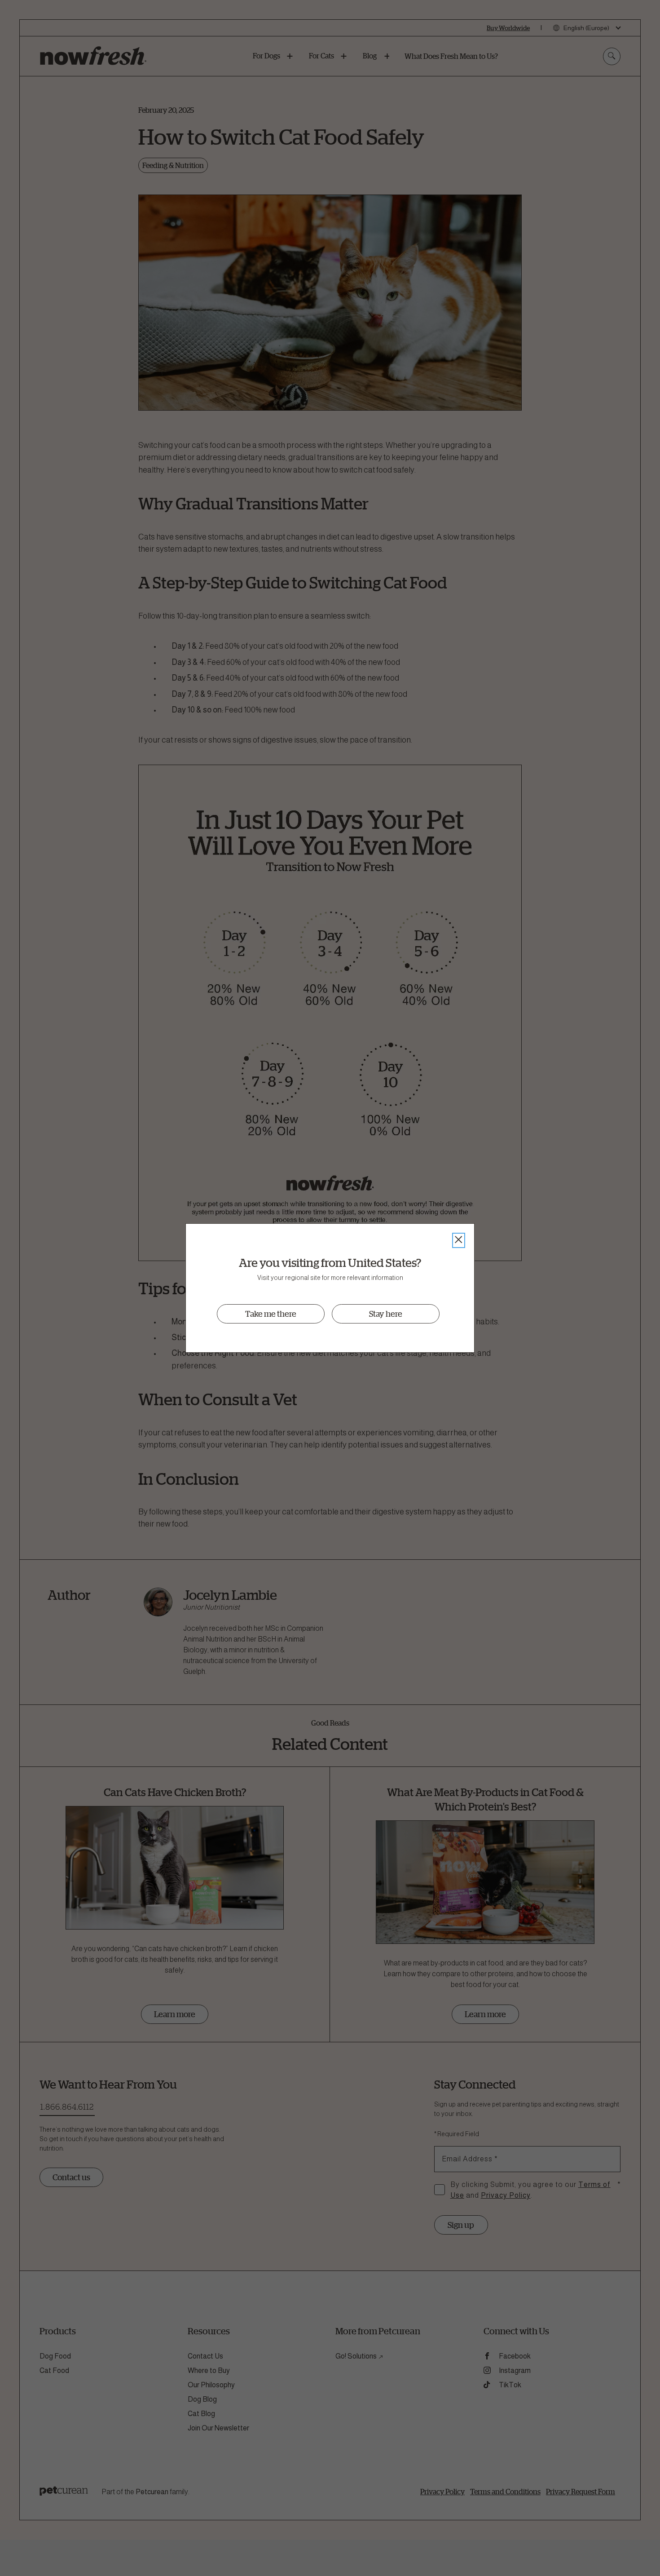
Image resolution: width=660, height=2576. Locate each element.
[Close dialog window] (459, 1240)
